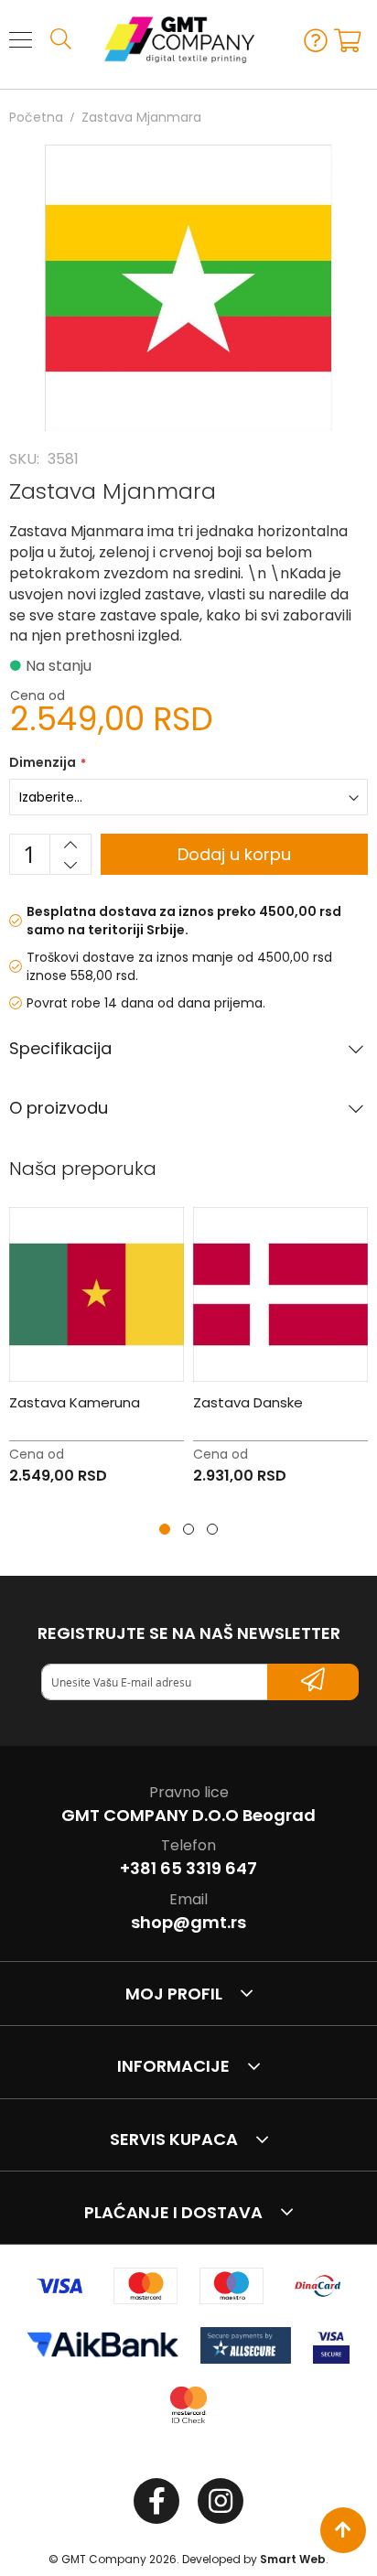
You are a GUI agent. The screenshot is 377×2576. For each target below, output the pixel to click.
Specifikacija (60, 1049)
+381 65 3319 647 (188, 1868)
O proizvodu (59, 1108)
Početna (36, 117)
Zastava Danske (248, 1402)
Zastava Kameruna (75, 1402)
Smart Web (293, 2559)
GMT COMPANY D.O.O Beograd (188, 1815)
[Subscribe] (313, 1682)
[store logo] (171, 39)
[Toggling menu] (21, 40)
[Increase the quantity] (70, 845)
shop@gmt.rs (188, 1922)
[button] (165, 1529)
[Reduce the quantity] (70, 865)
